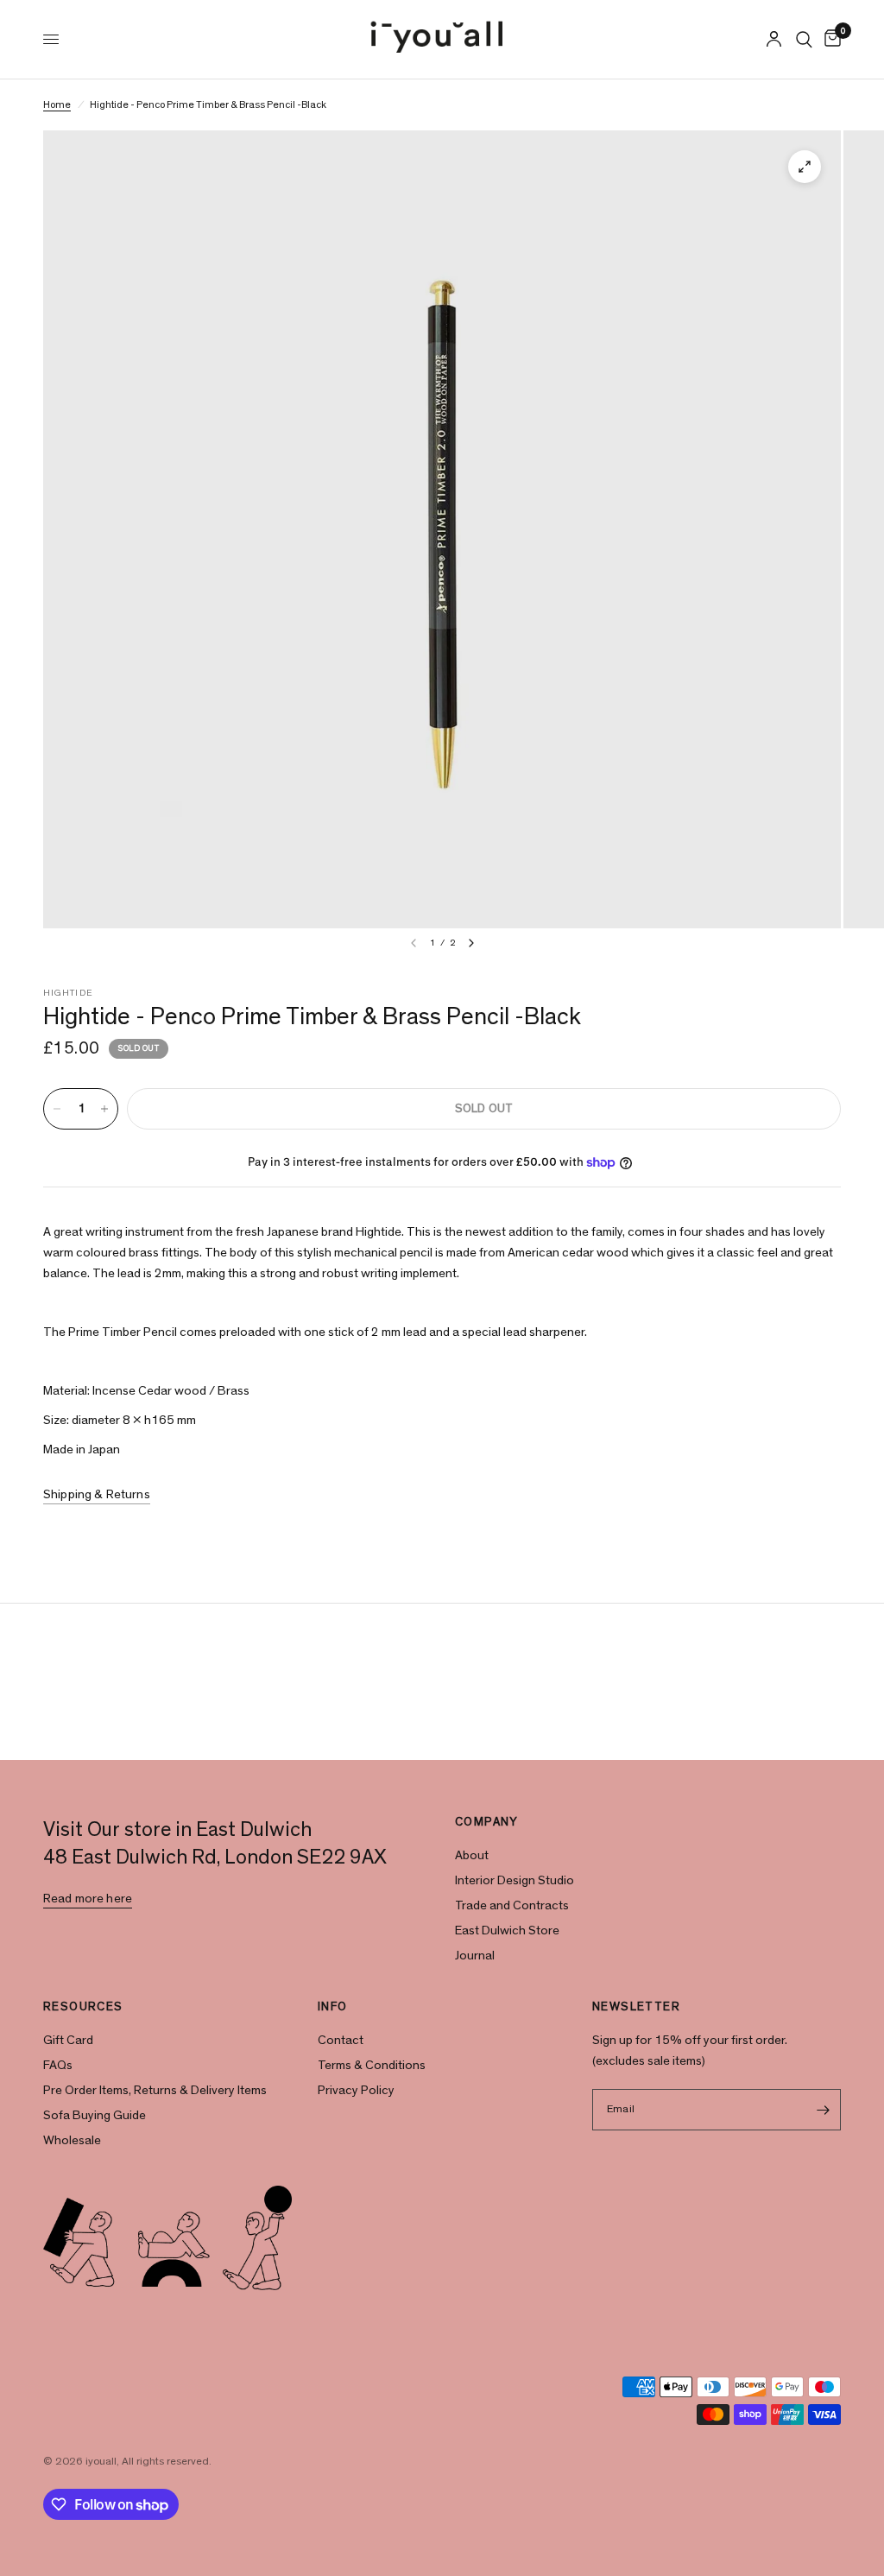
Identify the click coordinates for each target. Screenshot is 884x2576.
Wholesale (72, 2140)
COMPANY (487, 1822)
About (472, 1855)
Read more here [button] (88, 1899)
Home (57, 104)
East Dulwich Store (507, 1930)
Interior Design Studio (515, 1880)
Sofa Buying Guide (95, 2115)
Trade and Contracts (512, 1905)
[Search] (804, 39)
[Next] (471, 943)
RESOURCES (83, 2007)
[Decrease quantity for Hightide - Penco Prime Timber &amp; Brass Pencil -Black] (57, 1109)
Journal (475, 1956)
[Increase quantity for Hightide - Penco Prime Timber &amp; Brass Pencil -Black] (104, 1109)
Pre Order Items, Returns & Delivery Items (155, 2090)
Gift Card (68, 2040)
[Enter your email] (824, 2110)
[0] (830, 39)
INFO (333, 2007)
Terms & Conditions (372, 2065)
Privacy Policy (356, 2090)
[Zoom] (805, 167)
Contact (341, 2040)
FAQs (58, 2065)
